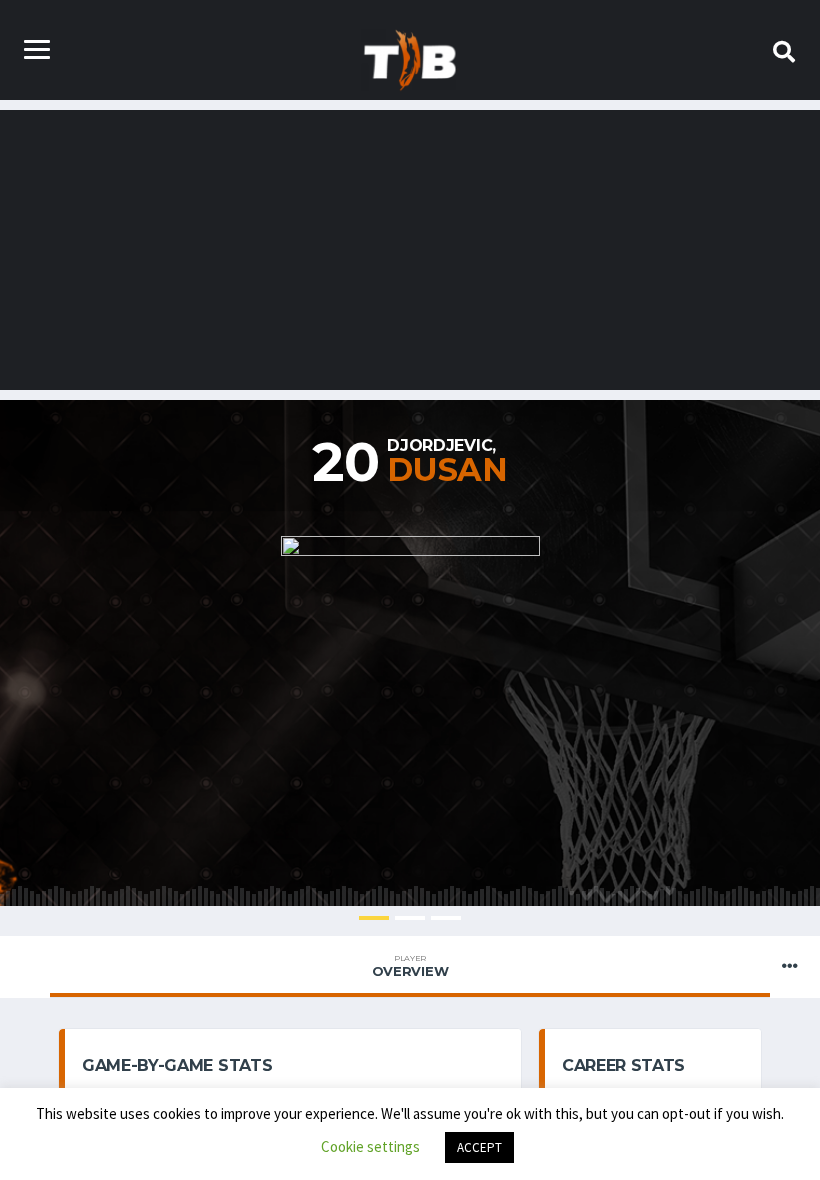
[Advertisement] (410, 250)
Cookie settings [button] (370, 1146)
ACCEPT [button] (479, 1147)
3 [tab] (446, 918)
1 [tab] (374, 918)
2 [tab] (410, 918)
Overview (410, 966)
